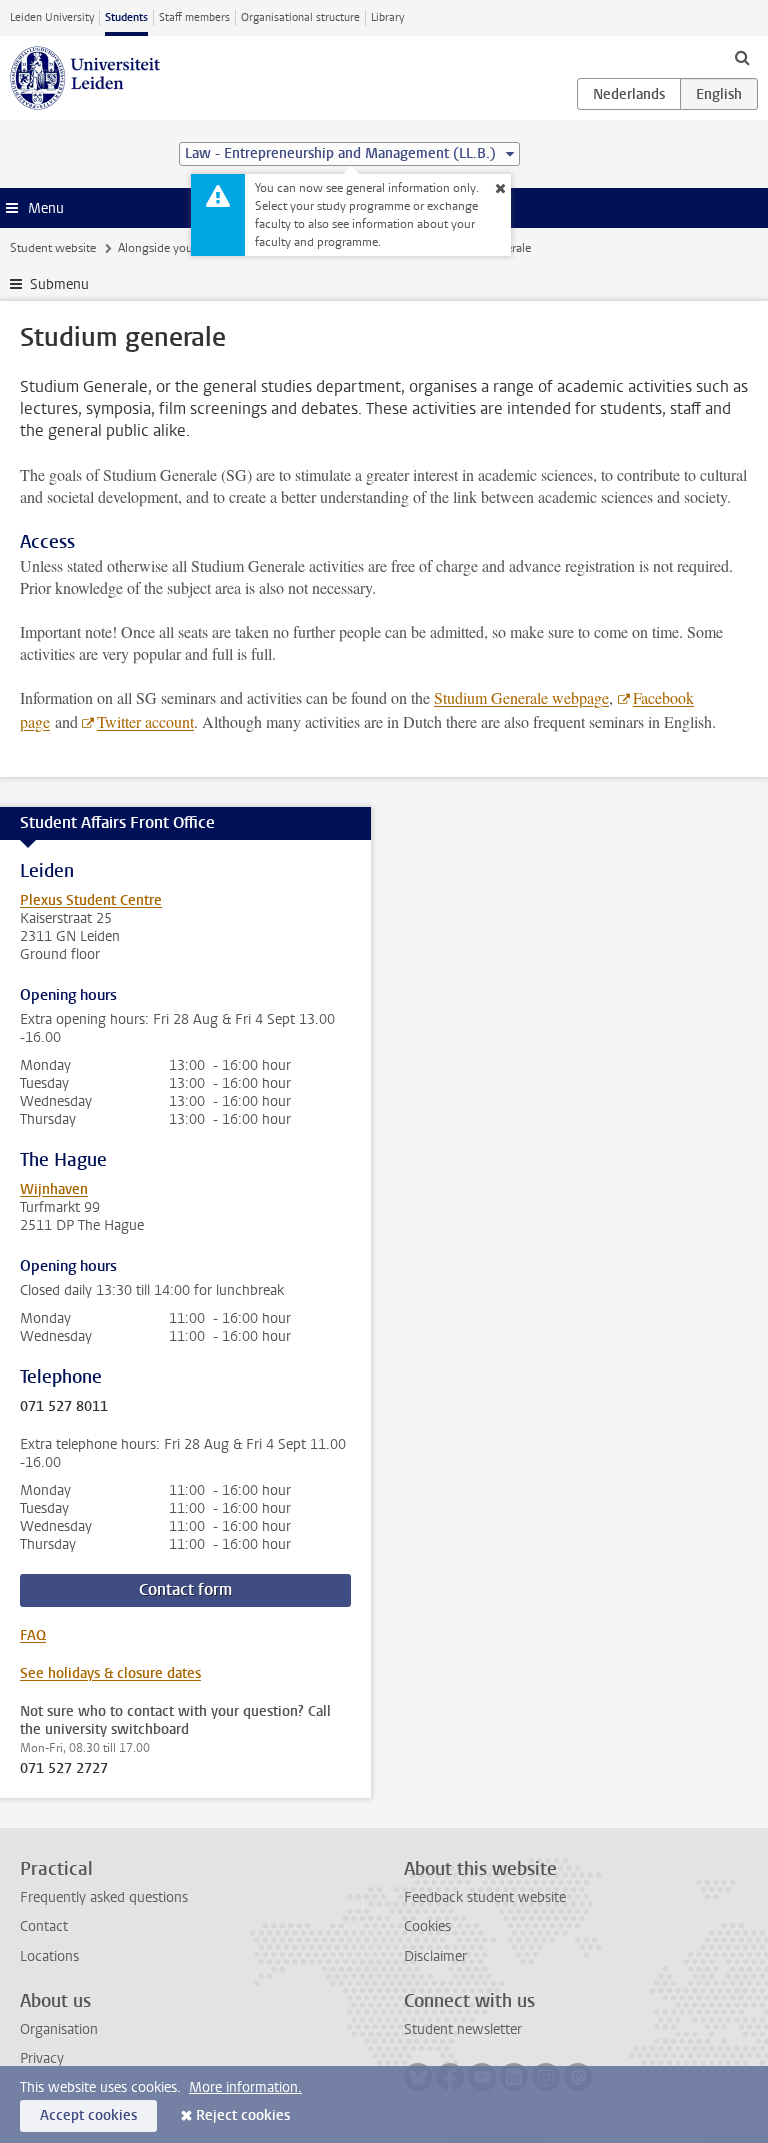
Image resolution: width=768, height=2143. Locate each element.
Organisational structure (300, 17)
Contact (44, 1926)
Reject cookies (243, 2115)
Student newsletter (463, 2029)
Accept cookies (88, 2115)
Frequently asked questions (104, 1897)
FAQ (33, 1635)
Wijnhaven (54, 1189)
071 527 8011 (64, 1407)
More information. (245, 2087)
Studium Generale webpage (521, 697)
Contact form (185, 1589)
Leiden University (52, 17)
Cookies (427, 1926)
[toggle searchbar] (742, 57)
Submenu (59, 284)
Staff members (194, 17)
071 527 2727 (64, 1769)
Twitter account (145, 721)
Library (387, 17)
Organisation (59, 2029)
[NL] (629, 94)
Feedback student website (485, 1897)
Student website (53, 248)
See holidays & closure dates (110, 1673)
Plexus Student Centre (91, 900)
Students (126, 17)
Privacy (42, 2058)
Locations (49, 1956)
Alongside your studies (177, 248)
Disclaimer (435, 1956)
